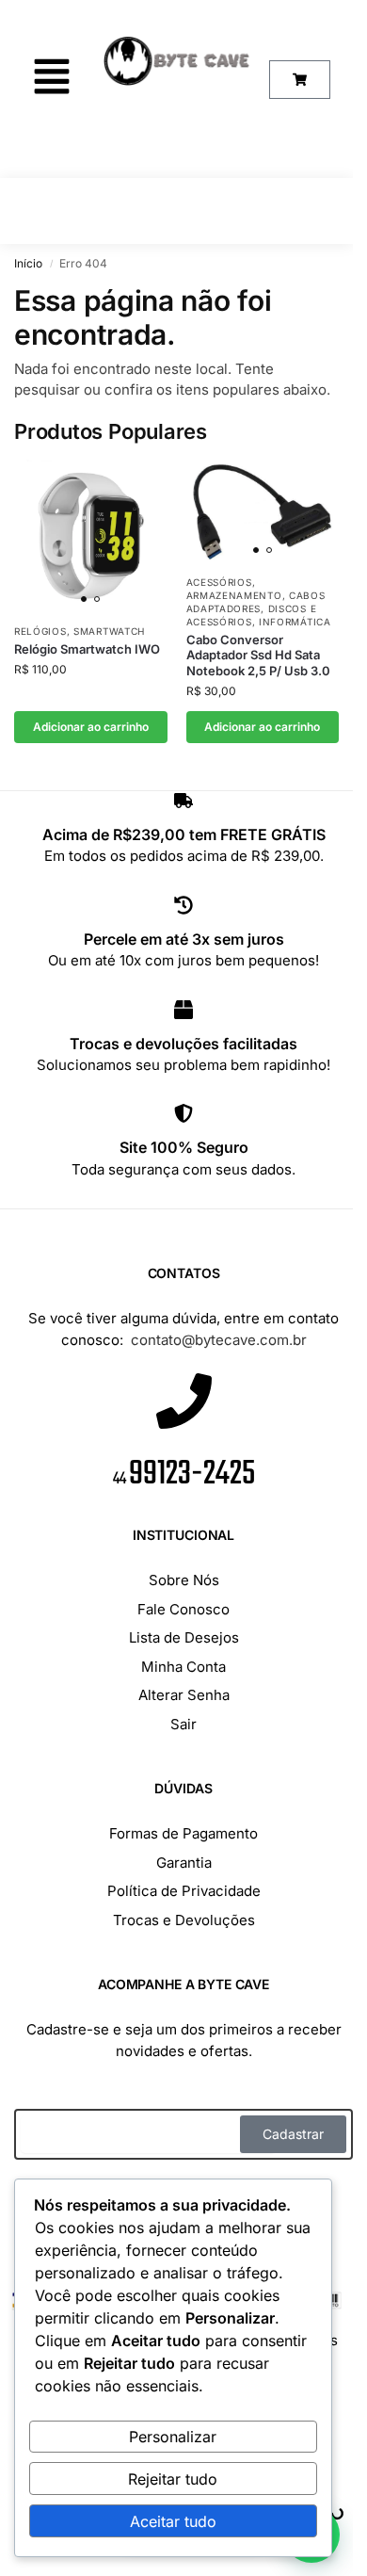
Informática (295, 622)
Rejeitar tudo (173, 2479)
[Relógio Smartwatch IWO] (91, 536)
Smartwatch (109, 631)
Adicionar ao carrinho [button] (91, 727)
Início (28, 263)
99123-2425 (184, 1474)
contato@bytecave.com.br (219, 1340)
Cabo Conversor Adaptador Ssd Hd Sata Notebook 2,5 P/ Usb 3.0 (258, 656)
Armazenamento (234, 595)
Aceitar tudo (173, 2521)
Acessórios (219, 582)
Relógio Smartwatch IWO (87, 649)
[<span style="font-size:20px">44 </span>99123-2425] (184, 1405)
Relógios (40, 631)
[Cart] (300, 80)
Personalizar (173, 2437)
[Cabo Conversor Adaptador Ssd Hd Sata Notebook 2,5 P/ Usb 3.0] (263, 511)
